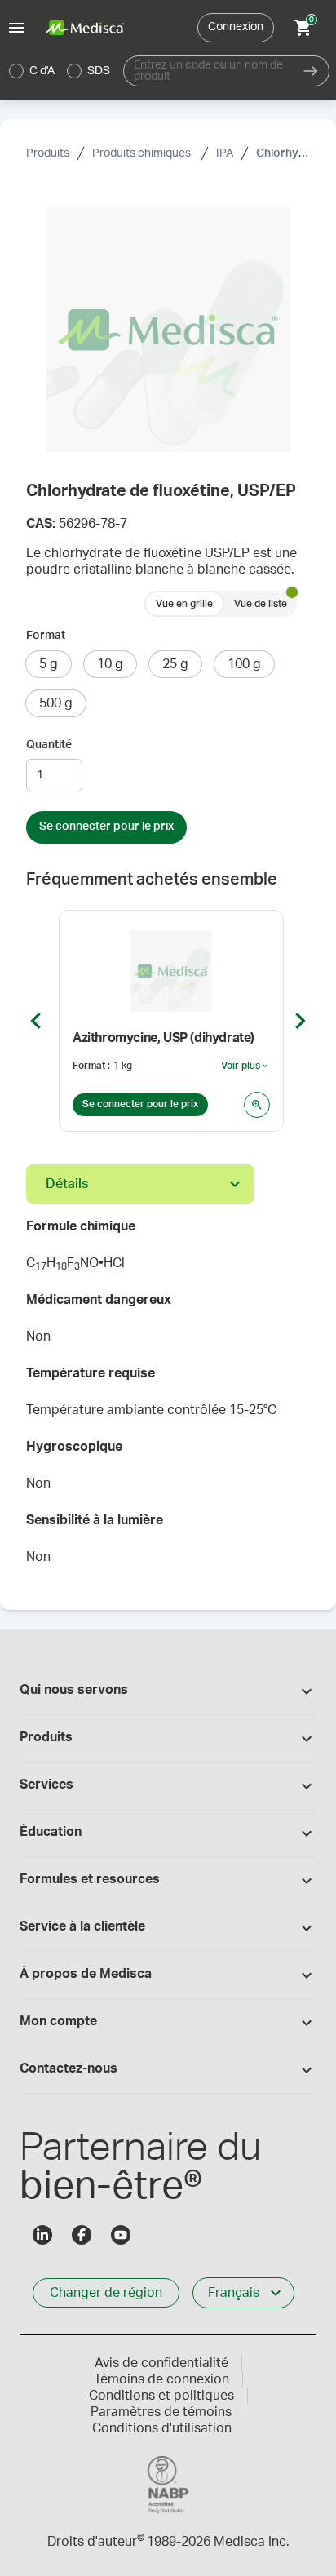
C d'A (42, 71)
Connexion (236, 27)
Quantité (49, 745)
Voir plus (245, 1066)
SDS (99, 71)
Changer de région (106, 2293)
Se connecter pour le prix (106, 827)
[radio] (16, 71)
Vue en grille (184, 604)
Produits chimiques (143, 153)
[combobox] (208, 71)
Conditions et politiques (161, 2396)
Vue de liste (261, 604)
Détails (67, 1184)
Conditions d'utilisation (162, 2428)
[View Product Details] (257, 1105)
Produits (48, 153)
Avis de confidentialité (161, 2363)
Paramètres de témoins (161, 2412)
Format (46, 636)
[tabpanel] (168, 1397)
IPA (225, 153)
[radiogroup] (60, 71)
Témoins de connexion (161, 2379)
